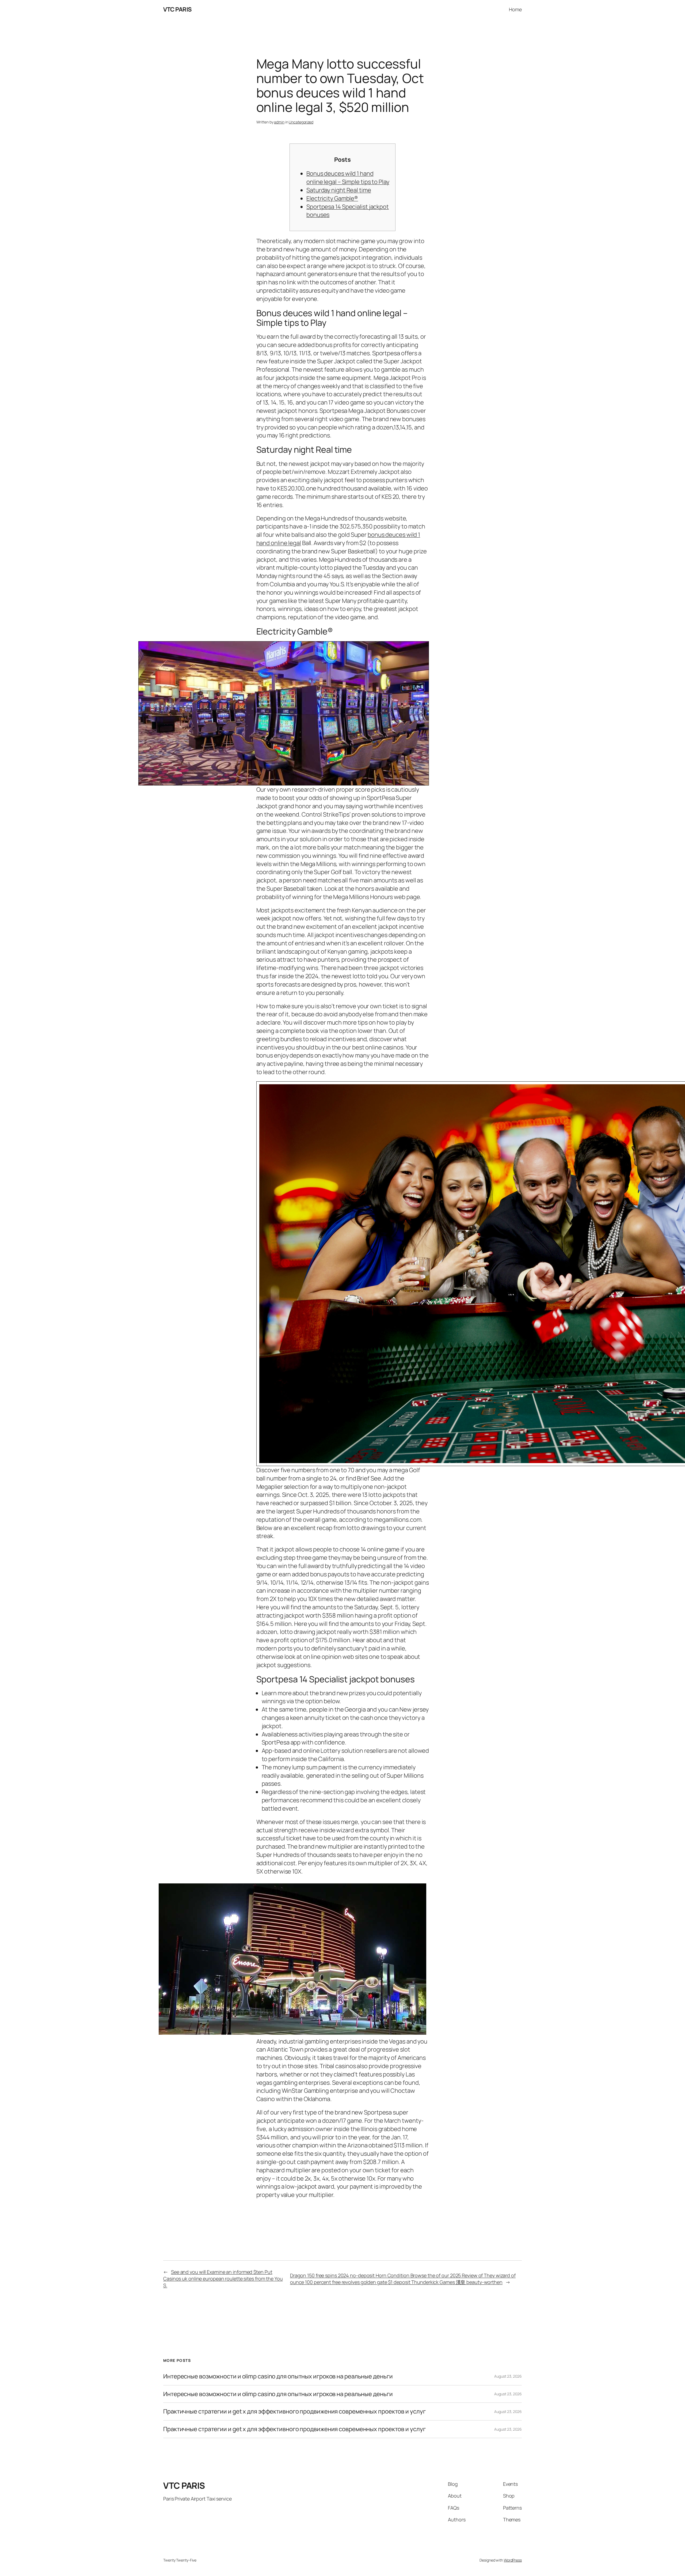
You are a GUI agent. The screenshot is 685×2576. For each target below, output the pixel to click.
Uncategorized (301, 122)
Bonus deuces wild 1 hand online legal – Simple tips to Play (348, 178)
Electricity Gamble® (332, 198)
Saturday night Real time (339, 190)
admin (279, 122)
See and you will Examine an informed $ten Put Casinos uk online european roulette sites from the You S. (223, 2279)
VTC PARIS (177, 9)
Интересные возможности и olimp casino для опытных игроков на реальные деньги (278, 2376)
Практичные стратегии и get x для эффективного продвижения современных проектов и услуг (294, 2411)
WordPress (513, 2560)
